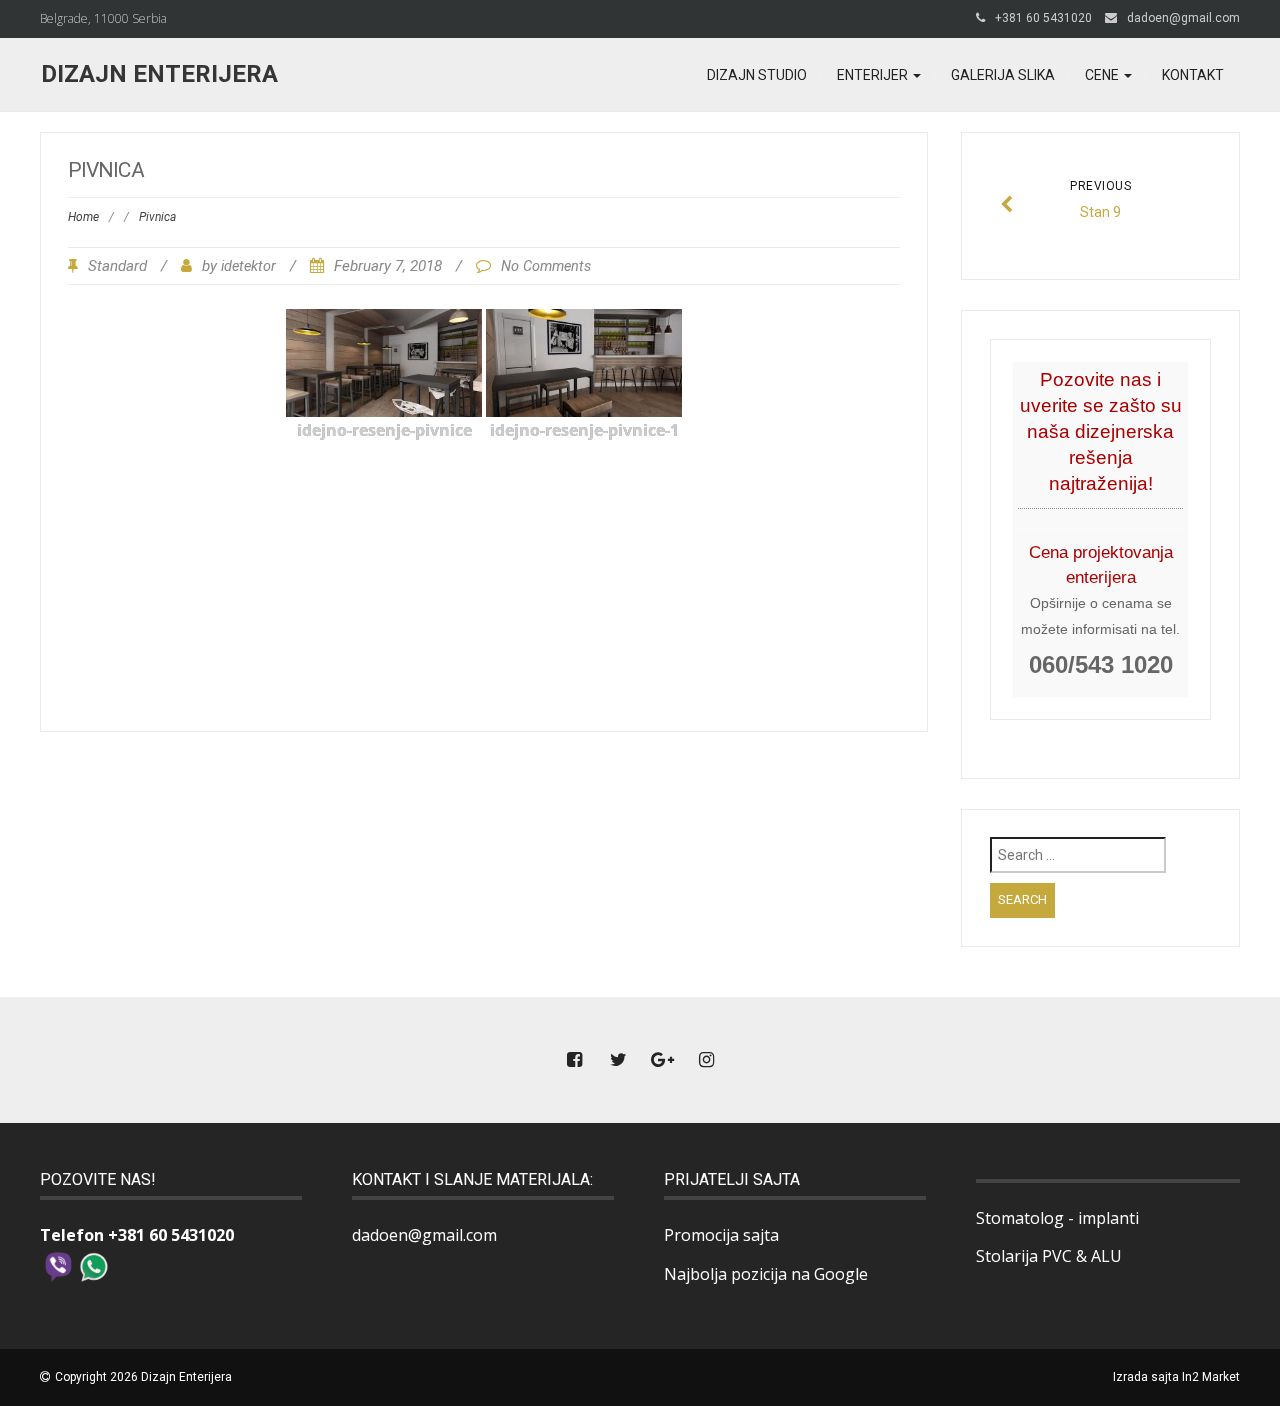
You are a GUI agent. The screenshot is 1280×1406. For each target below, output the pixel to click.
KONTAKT (1193, 75)
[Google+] (662, 1060)
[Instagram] (706, 1060)
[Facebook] (574, 1060)
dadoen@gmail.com (1183, 18)
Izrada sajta (1146, 1377)
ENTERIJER (874, 75)
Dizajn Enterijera (159, 74)
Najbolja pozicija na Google (766, 1274)
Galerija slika (1003, 75)
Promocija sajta (721, 1235)
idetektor (248, 266)
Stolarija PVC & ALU (1049, 1256)
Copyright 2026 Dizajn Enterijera (143, 1377)
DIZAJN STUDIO (757, 75)
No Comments (546, 266)
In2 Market (1211, 1377)
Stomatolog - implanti (1057, 1218)
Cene (1103, 75)
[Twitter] (618, 1060)
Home (83, 217)
